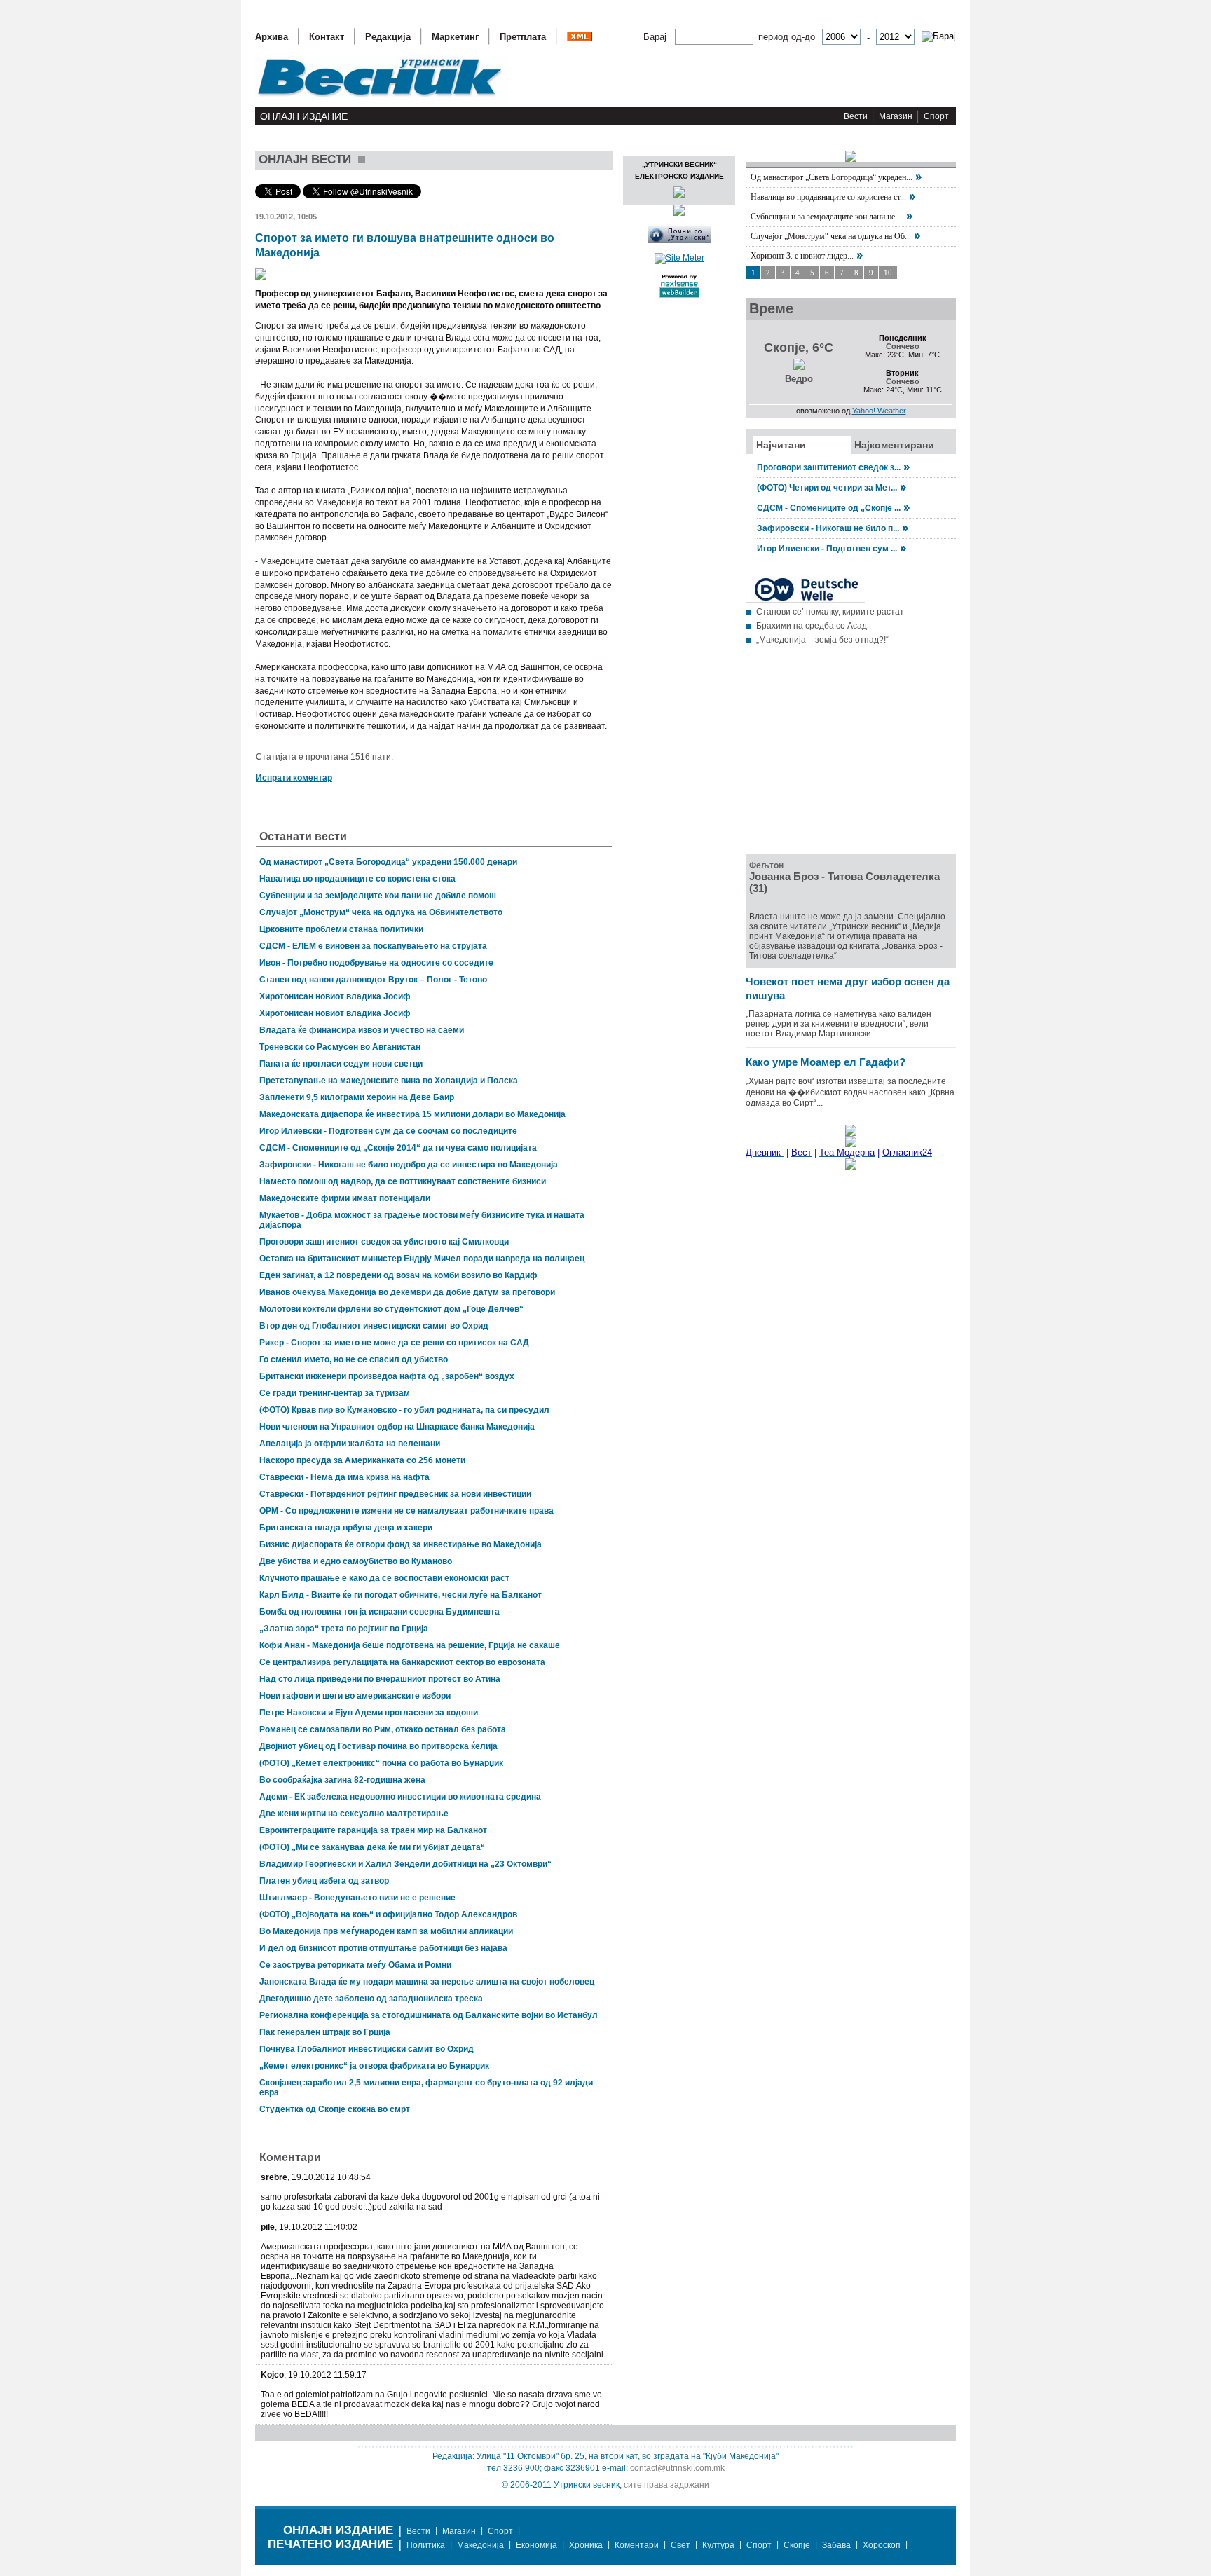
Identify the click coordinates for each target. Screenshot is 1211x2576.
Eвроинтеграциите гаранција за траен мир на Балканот (373, 1830)
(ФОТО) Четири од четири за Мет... (827, 488)
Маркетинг (455, 37)
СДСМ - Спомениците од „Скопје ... (829, 508)
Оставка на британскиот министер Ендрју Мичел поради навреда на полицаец (422, 1259)
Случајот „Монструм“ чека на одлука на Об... (831, 236)
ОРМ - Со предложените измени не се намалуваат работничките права (406, 1511)
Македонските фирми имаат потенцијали (345, 1198)
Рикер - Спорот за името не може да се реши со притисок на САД (394, 1343)
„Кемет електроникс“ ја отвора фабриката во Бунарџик (374, 2066)
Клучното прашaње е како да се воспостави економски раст (384, 1578)
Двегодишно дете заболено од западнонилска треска (371, 1999)
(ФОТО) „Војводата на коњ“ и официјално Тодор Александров (388, 1914)
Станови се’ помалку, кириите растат (830, 612)
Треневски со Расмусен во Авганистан (340, 1047)
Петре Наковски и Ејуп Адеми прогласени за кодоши (369, 1713)
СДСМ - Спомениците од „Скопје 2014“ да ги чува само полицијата (398, 1148)
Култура (718, 2545)
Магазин (896, 116)
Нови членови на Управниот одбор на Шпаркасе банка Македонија (397, 1427)
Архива (272, 37)
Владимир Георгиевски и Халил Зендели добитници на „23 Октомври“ (405, 1864)
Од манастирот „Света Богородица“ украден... (832, 177)
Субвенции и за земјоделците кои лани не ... (827, 217)
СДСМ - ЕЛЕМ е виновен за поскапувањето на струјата (373, 946)
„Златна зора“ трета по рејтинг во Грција (344, 1629)
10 (888, 273)
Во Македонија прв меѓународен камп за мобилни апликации (386, 1931)
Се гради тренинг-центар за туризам (335, 1393)
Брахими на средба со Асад (812, 626)
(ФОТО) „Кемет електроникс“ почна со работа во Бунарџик (381, 1763)
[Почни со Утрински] (679, 240)
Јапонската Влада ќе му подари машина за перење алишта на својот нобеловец (427, 1982)
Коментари (637, 2545)
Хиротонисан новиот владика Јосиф (335, 996)
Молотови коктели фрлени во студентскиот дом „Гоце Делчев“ (391, 1309)
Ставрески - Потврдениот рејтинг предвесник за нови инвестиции (395, 1494)
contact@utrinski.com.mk (677, 2468)
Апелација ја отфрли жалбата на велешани (350, 1444)
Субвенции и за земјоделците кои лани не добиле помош (378, 896)
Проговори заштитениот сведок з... (829, 467)
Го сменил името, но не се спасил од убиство (354, 1359)
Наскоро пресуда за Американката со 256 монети (362, 1460)
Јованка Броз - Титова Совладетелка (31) (844, 882)
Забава (836, 2545)
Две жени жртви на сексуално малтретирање (354, 1814)
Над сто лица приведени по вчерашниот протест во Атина (380, 1679)
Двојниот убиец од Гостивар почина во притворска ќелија (378, 1746)
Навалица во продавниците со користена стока (357, 879)
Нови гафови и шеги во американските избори (355, 1696)
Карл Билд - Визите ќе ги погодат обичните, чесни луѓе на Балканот (401, 1595)
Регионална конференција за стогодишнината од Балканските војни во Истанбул (429, 2015)
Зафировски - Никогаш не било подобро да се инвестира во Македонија (409, 1165)
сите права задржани (666, 2485)
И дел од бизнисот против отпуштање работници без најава (383, 1948)
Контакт (327, 37)
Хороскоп (882, 2545)
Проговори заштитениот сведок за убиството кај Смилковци (384, 1242)
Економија (536, 2545)
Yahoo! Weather (879, 411)
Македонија (480, 2545)
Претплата (523, 37)
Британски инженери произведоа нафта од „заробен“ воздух (387, 1376)
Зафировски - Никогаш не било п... (828, 528)
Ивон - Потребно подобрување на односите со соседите (376, 963)
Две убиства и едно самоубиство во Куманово (356, 1561)
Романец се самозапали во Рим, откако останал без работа (383, 1729)
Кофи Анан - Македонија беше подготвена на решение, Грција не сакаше (410, 1645)
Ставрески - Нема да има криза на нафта (344, 1477)
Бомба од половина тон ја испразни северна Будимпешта (379, 1612)
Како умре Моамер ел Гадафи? (826, 1062)
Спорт (936, 116)
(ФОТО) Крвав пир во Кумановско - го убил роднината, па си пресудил (404, 1410)
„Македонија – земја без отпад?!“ (822, 640)
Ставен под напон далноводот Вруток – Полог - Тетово (373, 980)
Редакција (388, 37)
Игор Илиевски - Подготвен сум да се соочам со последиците (388, 1131)
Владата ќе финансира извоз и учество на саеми (362, 1030)
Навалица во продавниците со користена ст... (828, 197)
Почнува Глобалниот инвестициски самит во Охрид (367, 2049)
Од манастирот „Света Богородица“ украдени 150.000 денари (388, 862)
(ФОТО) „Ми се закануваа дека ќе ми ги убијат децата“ (372, 1847)
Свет (680, 2545)
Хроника (586, 2545)
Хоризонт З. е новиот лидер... (802, 256)
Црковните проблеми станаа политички (341, 929)
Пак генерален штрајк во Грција (325, 2032)
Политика (426, 2545)
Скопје (797, 2545)
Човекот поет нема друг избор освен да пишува (848, 988)
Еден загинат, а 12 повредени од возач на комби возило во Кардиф (398, 1275)
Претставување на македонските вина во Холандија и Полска (389, 1081)
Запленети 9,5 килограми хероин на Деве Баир (357, 1097)
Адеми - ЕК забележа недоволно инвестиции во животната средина (400, 1797)
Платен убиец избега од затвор (324, 1881)
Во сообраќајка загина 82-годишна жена (342, 1780)
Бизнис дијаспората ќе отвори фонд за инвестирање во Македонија (401, 1544)
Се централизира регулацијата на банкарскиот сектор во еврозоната (402, 1662)
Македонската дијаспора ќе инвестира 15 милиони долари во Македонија (412, 1114)
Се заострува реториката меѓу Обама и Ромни (355, 1965)
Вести (856, 116)
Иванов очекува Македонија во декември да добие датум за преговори (407, 1292)
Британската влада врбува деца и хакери (346, 1528)
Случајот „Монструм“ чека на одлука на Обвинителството (381, 912)
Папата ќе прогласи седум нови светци (341, 1064)
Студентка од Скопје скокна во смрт (335, 2109)
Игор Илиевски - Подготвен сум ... (827, 549)
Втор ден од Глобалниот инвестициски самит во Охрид (374, 1326)
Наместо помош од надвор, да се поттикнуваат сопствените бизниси (403, 1181)
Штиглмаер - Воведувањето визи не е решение (357, 1898)
